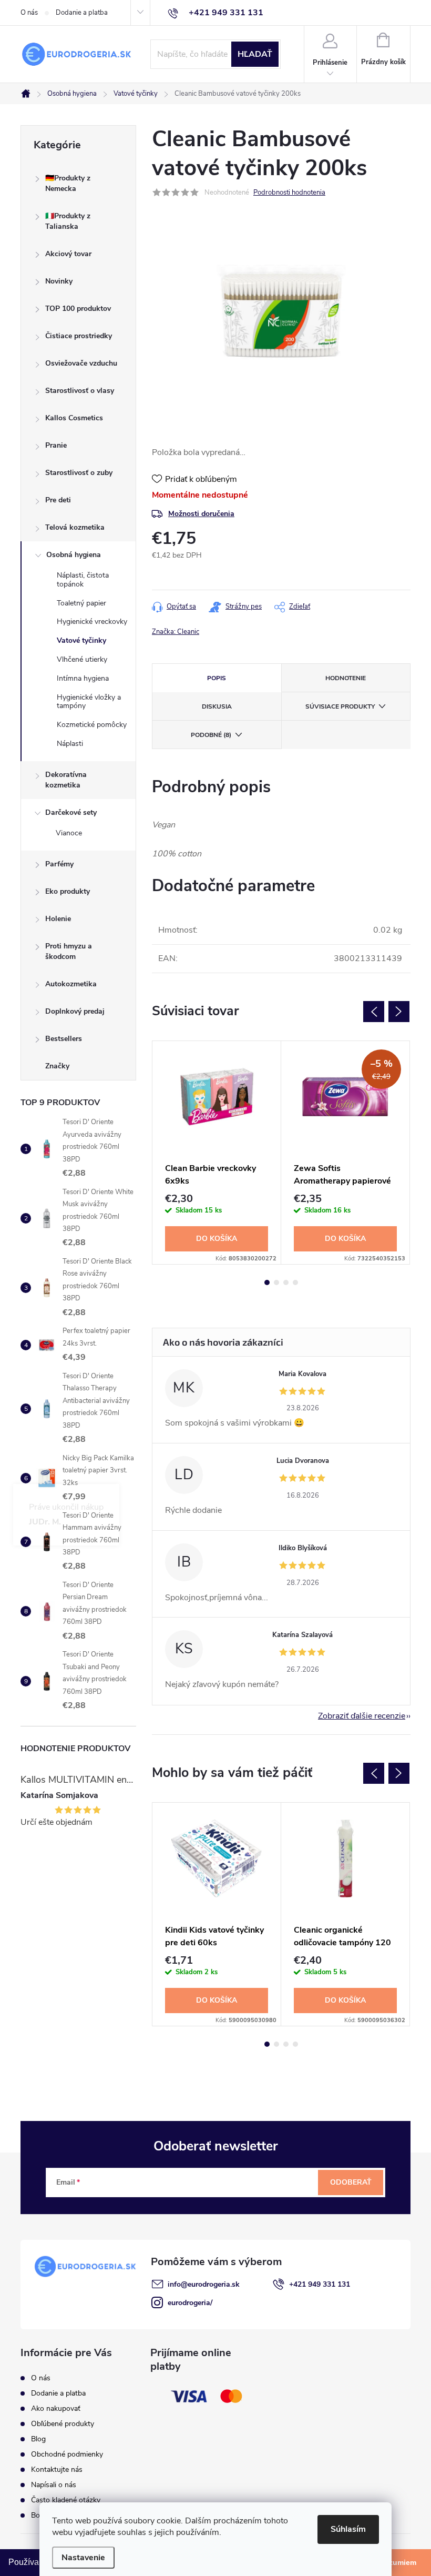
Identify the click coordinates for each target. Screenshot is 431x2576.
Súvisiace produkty (340, 706)
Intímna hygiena (83, 678)
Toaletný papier (81, 603)
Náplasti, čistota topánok (83, 580)
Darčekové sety (71, 812)
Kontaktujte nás (57, 2469)
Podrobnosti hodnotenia (289, 193)
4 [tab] (295, 1282)
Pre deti (58, 500)
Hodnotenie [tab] (346, 678)
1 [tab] (267, 1282)
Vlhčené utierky (82, 659)
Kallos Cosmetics (74, 418)
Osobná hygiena (74, 555)
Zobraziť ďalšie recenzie (362, 1716)
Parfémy (59, 864)
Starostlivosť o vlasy (80, 391)
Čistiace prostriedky (79, 336)
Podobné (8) (211, 735)
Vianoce (69, 833)
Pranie (56, 445)
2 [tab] (276, 1282)
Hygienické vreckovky (92, 622)
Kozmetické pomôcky (92, 725)
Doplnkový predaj (75, 1011)
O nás (29, 13)
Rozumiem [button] (398, 2562)
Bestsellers (64, 1039)
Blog (38, 2439)
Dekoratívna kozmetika (66, 780)
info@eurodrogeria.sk (204, 2284)
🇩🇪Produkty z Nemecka (68, 183)
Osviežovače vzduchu (81, 363)
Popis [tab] (217, 678)
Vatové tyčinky (81, 640)
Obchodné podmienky (67, 2454)
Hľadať (255, 54)
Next (399, 1012)
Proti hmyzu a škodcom (69, 951)
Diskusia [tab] (217, 706)
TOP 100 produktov (78, 309)
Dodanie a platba (82, 13)
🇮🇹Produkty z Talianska (68, 221)
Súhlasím (348, 2529)
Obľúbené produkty (63, 2424)
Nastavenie (83, 2558)
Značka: (176, 632)
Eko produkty (68, 891)
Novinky (59, 281)
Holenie (58, 919)
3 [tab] (286, 1282)
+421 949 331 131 (320, 2284)
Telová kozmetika (75, 527)
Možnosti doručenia (201, 514)
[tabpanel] (217, 1153)
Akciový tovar (68, 254)
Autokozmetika (71, 984)
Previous (374, 1012)
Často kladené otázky (66, 2500)
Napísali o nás (54, 2485)
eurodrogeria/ (190, 2303)
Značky (57, 1066)
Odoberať (351, 2182)
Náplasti (70, 744)
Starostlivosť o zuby (79, 473)
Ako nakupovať (56, 2408)
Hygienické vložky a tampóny (89, 702)
